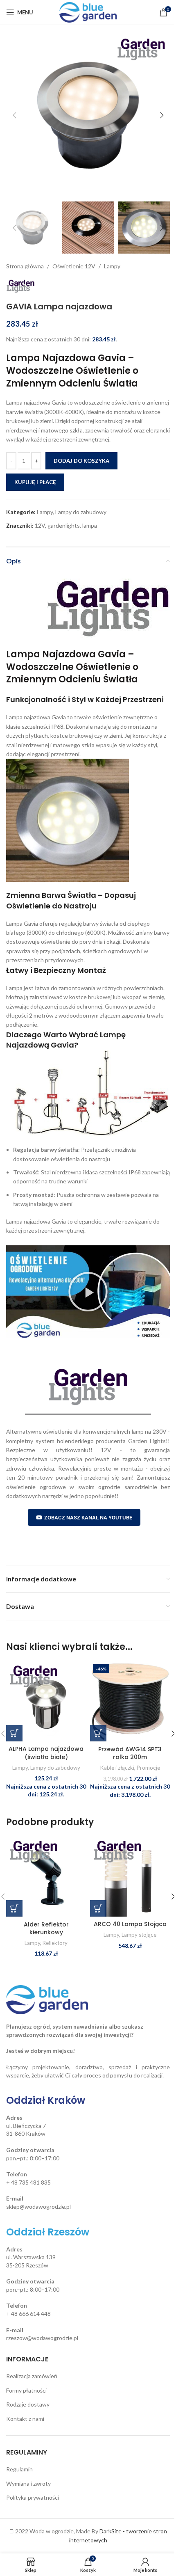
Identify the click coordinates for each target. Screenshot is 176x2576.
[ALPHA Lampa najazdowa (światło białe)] (46, 1701)
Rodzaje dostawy (28, 2404)
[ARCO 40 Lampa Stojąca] (130, 1877)
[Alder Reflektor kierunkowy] (46, 1877)
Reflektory (55, 1943)
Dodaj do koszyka (81, 461)
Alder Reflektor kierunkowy (46, 1929)
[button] (14, 115)
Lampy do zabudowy (81, 512)
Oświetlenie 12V (74, 266)
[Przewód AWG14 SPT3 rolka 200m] (130, 1701)
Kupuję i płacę (35, 482)
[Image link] (47, 1999)
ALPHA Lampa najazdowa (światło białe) (46, 1753)
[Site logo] (88, 12)
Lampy (112, 266)
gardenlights (64, 525)
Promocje (148, 1768)
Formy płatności (26, 2390)
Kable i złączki (117, 1768)
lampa (90, 525)
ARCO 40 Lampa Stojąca (130, 1924)
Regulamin (19, 2469)
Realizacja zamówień (32, 2376)
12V (40, 525)
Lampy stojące (139, 1935)
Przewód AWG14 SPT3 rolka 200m (130, 1753)
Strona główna (25, 266)
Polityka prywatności (33, 2497)
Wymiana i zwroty (28, 2483)
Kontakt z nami (25, 2419)
